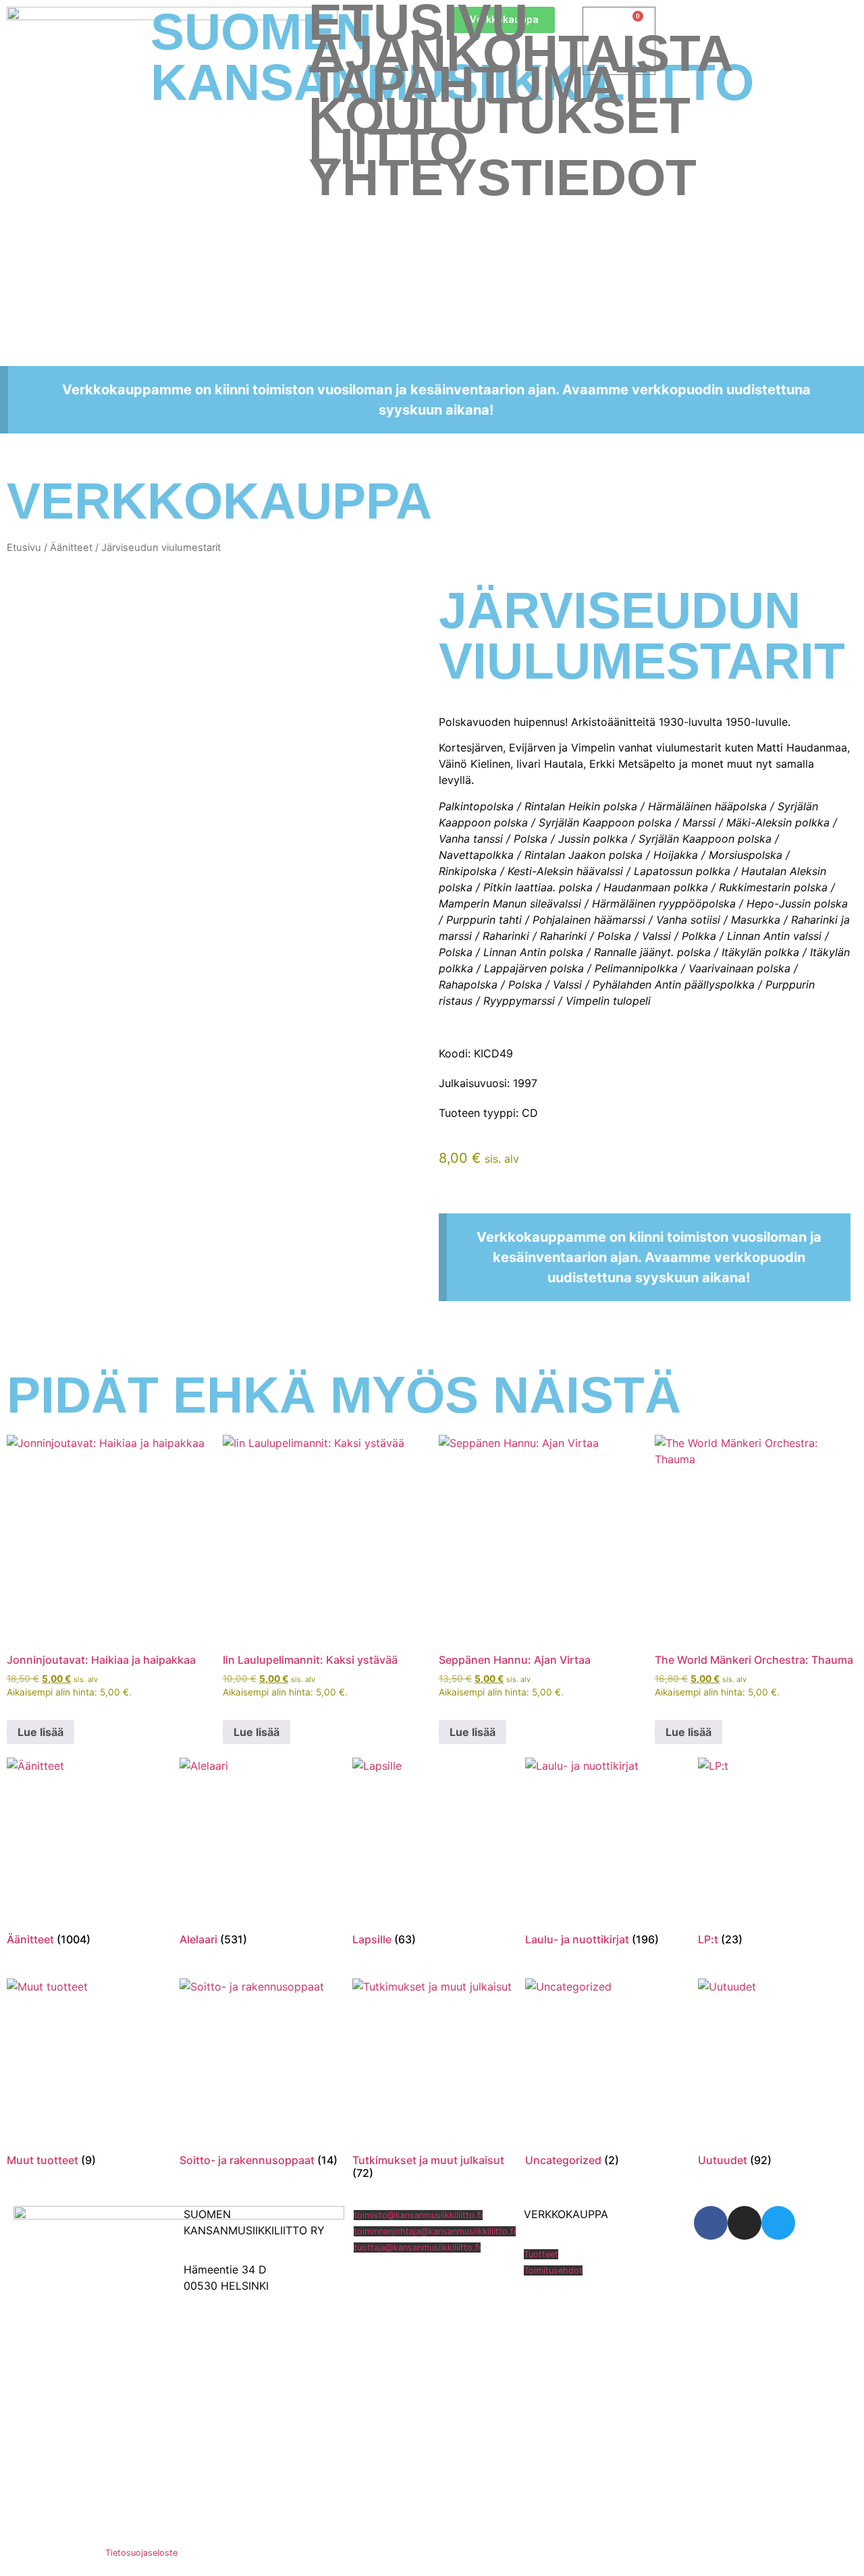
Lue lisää (40, 1732)
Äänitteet (71, 548)
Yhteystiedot (503, 178)
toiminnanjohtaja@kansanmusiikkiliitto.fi (435, 2231)
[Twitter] (778, 2223)
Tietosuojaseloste (141, 2553)
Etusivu (418, 22)
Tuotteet (541, 2254)
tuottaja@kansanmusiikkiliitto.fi (417, 2248)
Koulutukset (500, 115)
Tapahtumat (478, 84)
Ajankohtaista (521, 53)
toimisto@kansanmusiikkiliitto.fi (418, 2215)
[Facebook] (711, 2223)
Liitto (388, 147)
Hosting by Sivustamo (52, 2553)
